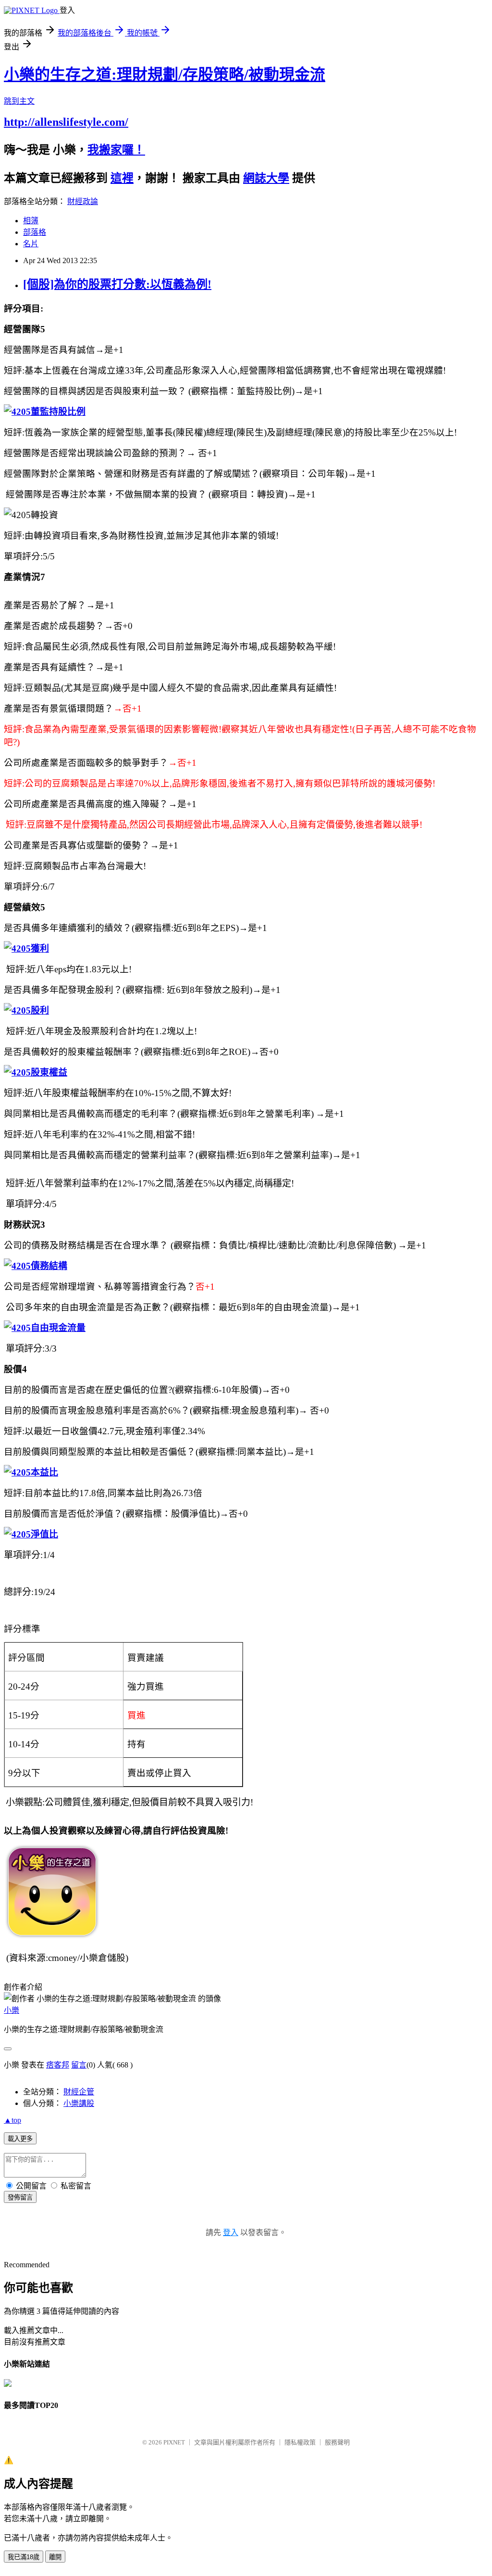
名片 (31, 244)
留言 (79, 2065)
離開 (55, 2557)
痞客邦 (58, 2065)
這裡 (122, 178)
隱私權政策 (300, 2442)
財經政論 (83, 201)
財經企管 (79, 2092)
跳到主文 (19, 101)
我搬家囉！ (116, 150)
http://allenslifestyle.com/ (66, 122)
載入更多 (20, 2139)
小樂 (12, 2010)
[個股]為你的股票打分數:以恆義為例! (117, 284)
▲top (12, 2120)
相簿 (31, 221)
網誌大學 (266, 178)
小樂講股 (79, 2103)
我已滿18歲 (24, 2557)
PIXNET (174, 2442)
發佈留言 (20, 2197)
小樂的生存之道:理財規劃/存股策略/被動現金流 (165, 74)
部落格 (35, 232)
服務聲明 (337, 2442)
